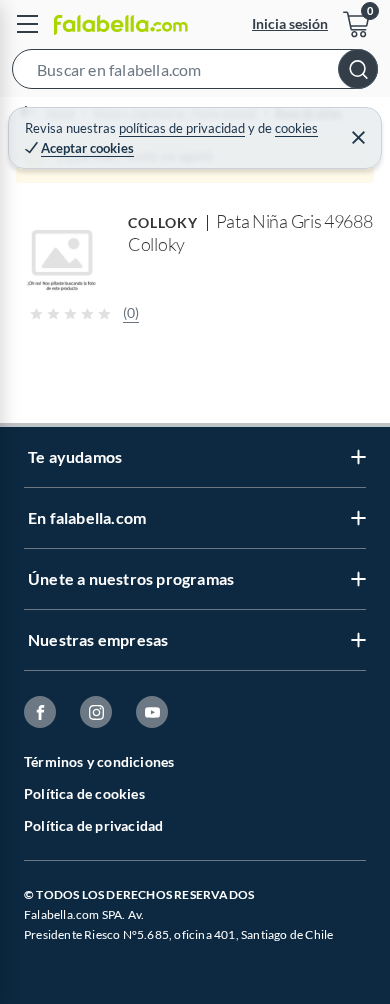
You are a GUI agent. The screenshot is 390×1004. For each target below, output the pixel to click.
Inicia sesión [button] (290, 23)
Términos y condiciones (99, 761)
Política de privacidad (93, 825)
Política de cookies (84, 793)
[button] (195, 73)
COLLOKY (163, 222)
